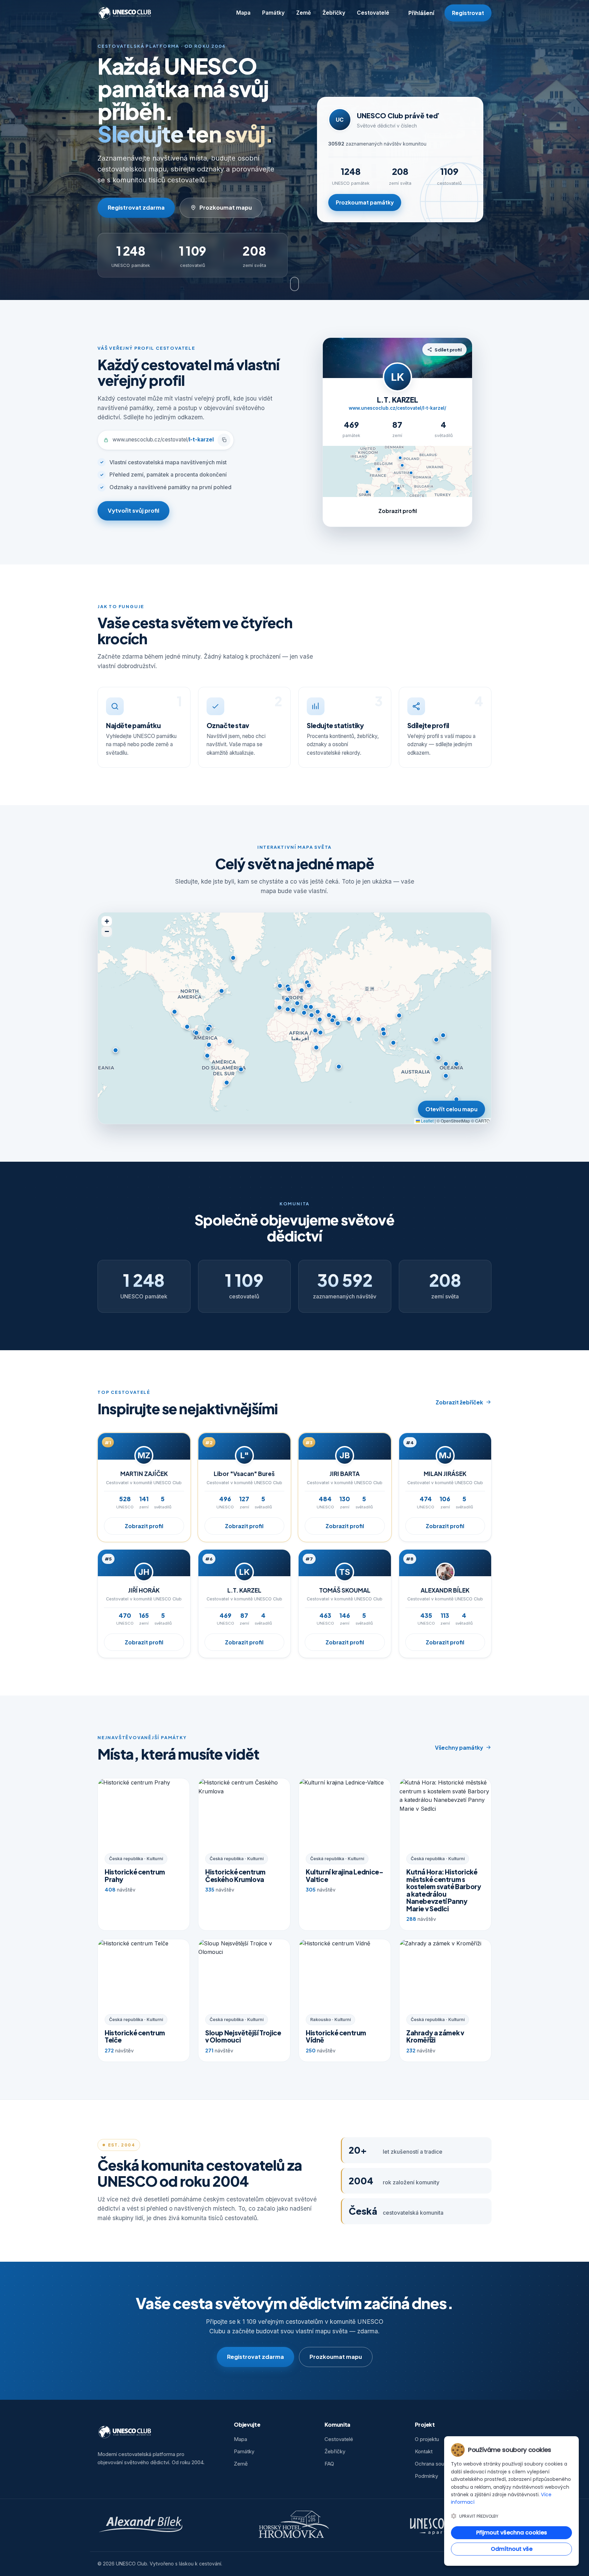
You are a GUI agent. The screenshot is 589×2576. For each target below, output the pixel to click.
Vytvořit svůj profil (133, 510)
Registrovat (468, 13)
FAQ (329, 2464)
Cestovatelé (373, 13)
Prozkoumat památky (365, 202)
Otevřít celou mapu (451, 1109)
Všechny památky (459, 1748)
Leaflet (427, 1121)
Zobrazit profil (398, 511)
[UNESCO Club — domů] (125, 13)
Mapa (243, 13)
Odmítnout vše (512, 2549)
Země (304, 13)
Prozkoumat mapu (226, 207)
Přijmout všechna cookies (512, 2533)
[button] (289, 989)
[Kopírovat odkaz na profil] (224, 440)
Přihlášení (421, 13)
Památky (273, 13)
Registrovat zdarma (136, 207)
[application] (294, 1018)
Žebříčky (334, 13)
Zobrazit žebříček (459, 1402)
